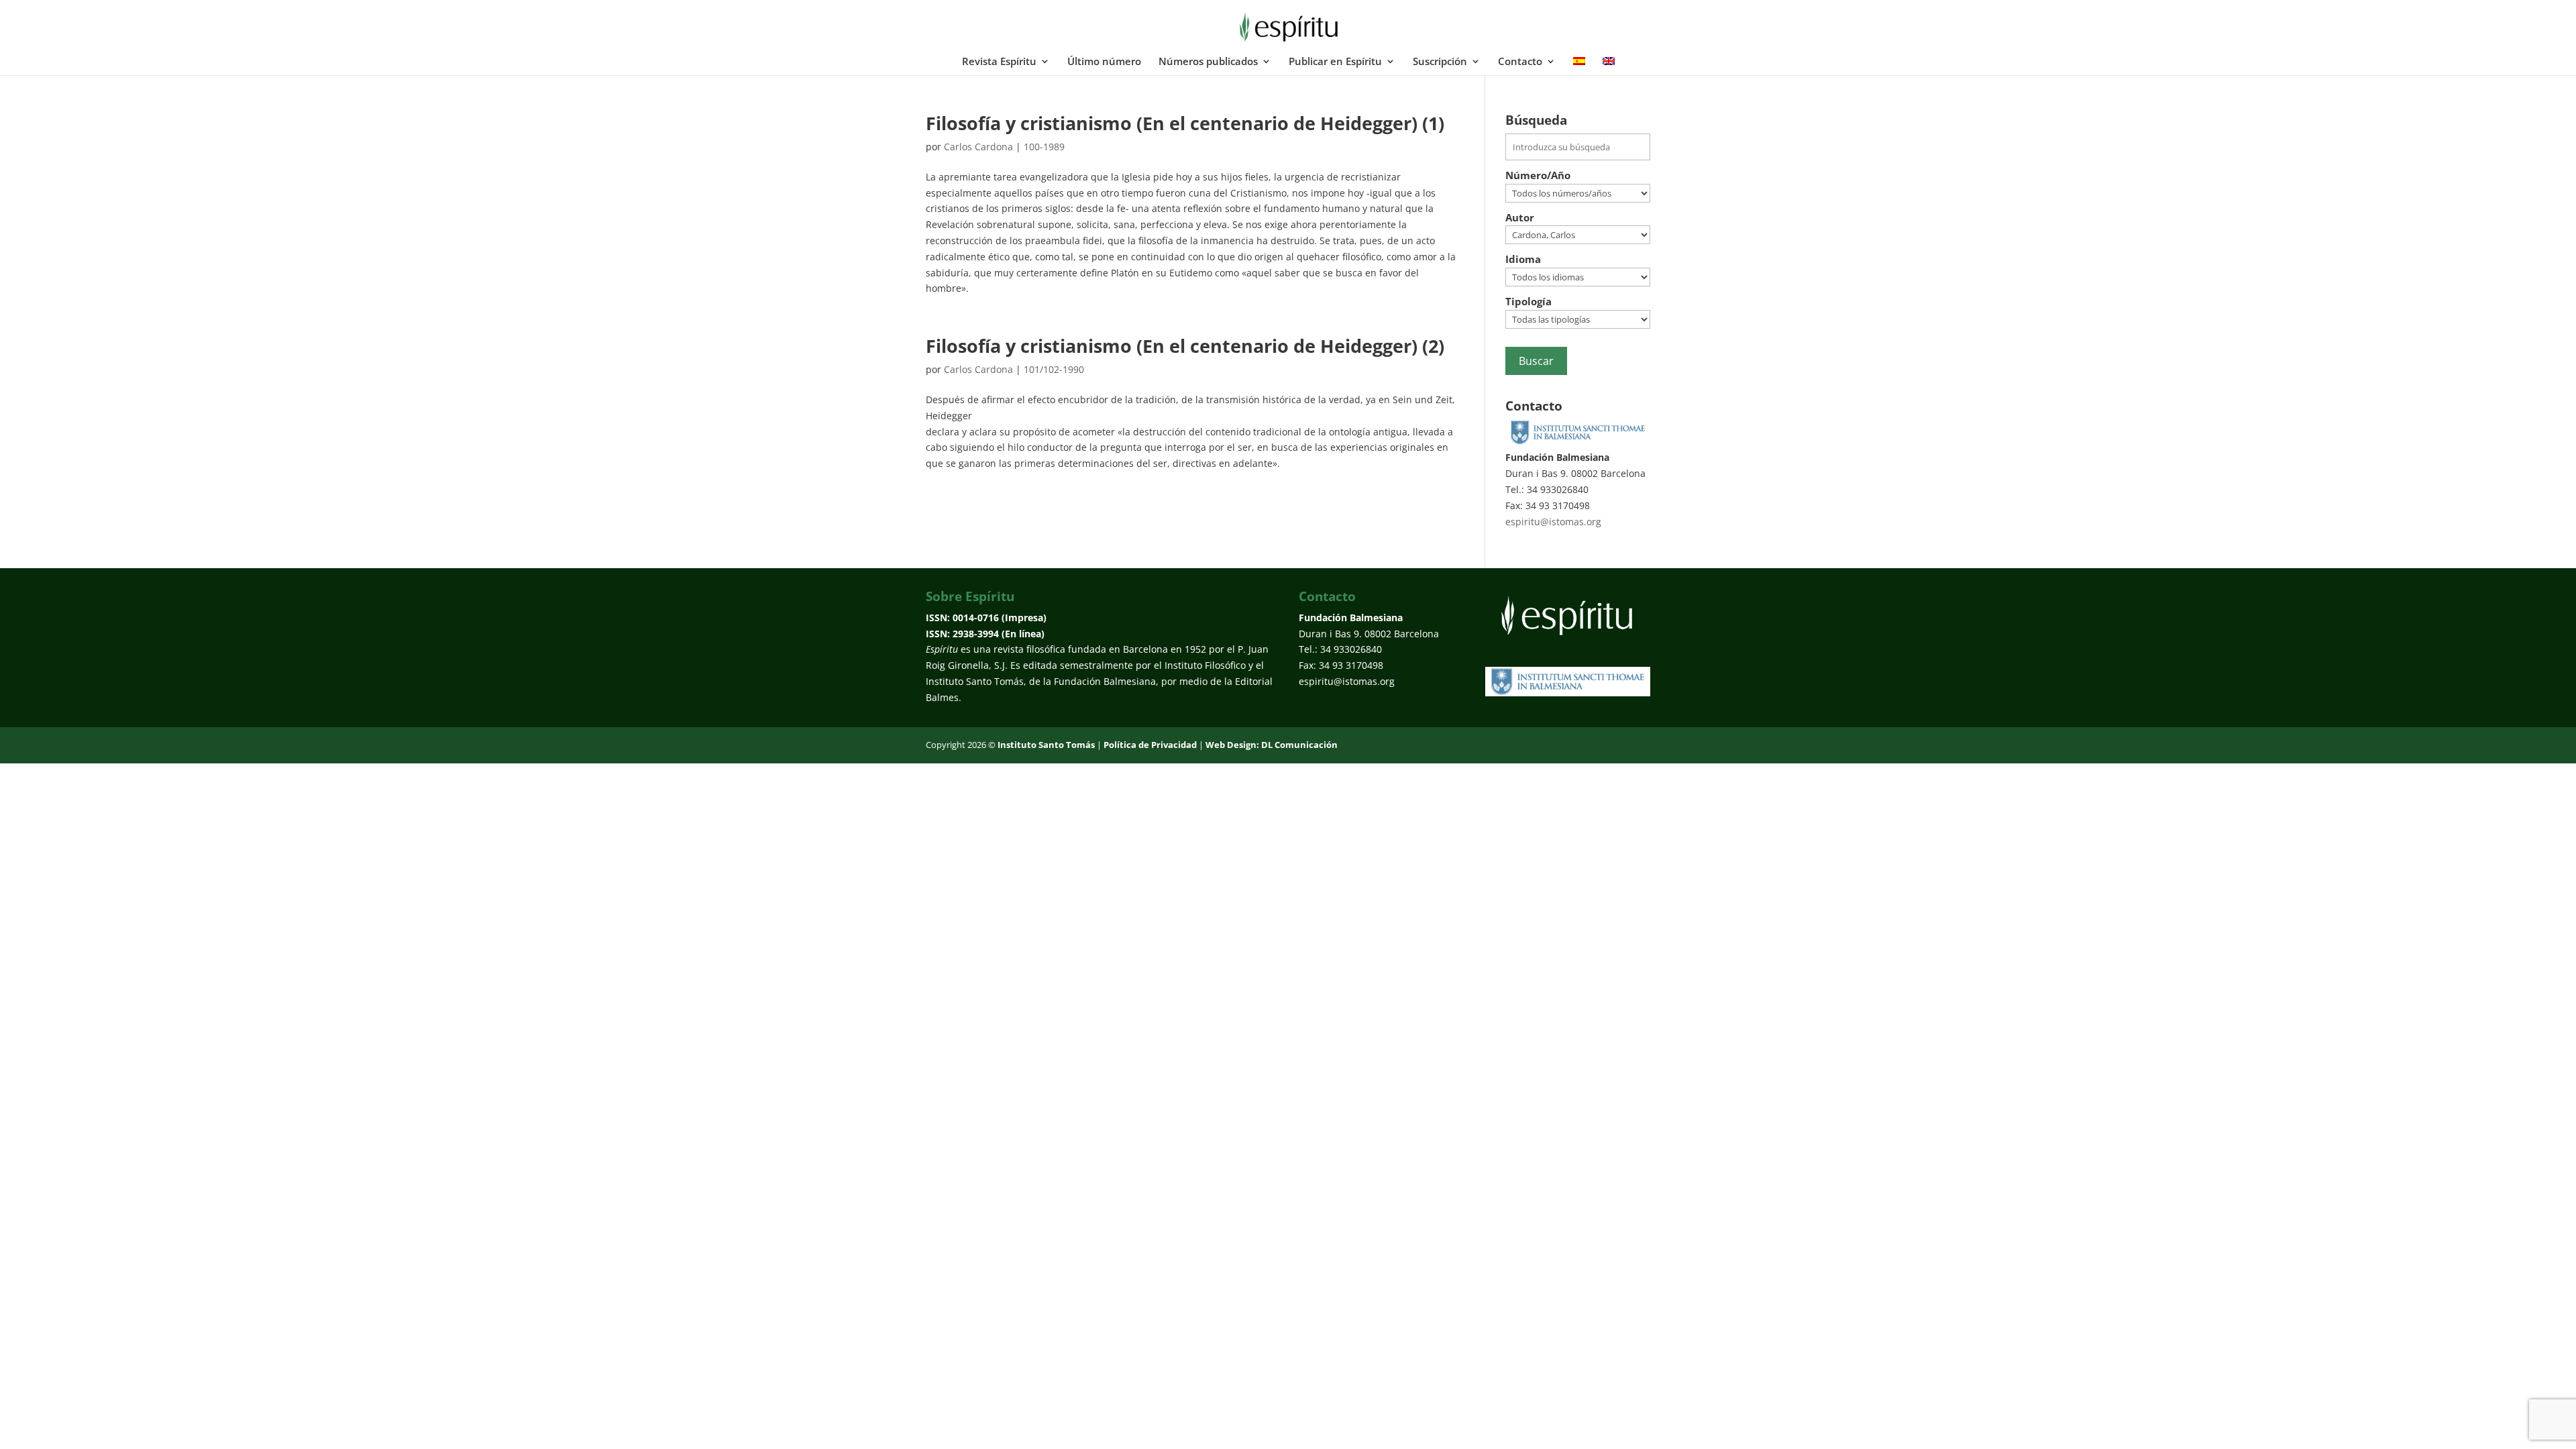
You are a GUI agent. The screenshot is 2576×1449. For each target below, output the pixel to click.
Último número (1104, 62)
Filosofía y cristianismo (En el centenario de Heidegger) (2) (1185, 346)
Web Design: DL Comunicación (1272, 745)
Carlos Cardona (978, 147)
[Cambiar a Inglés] (1609, 66)
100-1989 (1044, 147)
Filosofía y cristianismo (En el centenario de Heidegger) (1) (1185, 123)
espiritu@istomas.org (1553, 522)
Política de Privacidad (1150, 745)
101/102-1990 (1054, 369)
